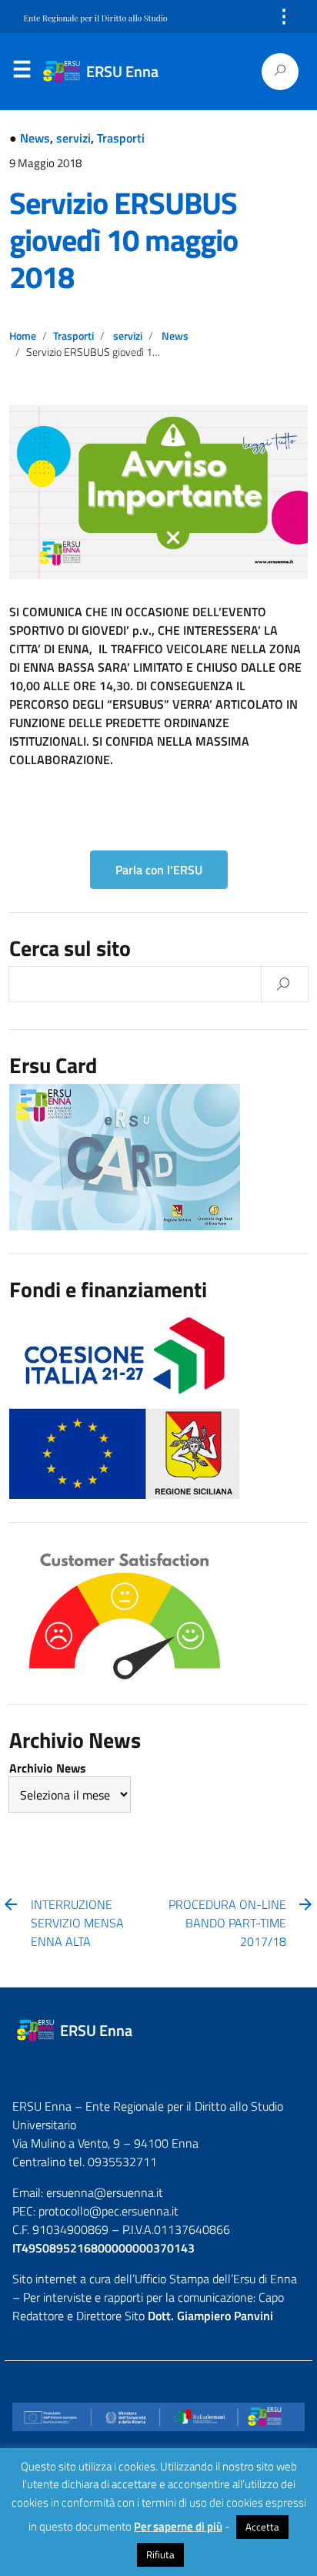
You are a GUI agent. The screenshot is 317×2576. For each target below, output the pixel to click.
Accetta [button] (262, 2527)
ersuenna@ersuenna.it (105, 2192)
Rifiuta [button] (160, 2554)
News (35, 138)
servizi (73, 138)
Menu (22, 72)
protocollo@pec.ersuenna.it (108, 2211)
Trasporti (121, 138)
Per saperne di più (178, 2527)
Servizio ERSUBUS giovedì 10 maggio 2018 (123, 240)
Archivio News (48, 1768)
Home (23, 336)
